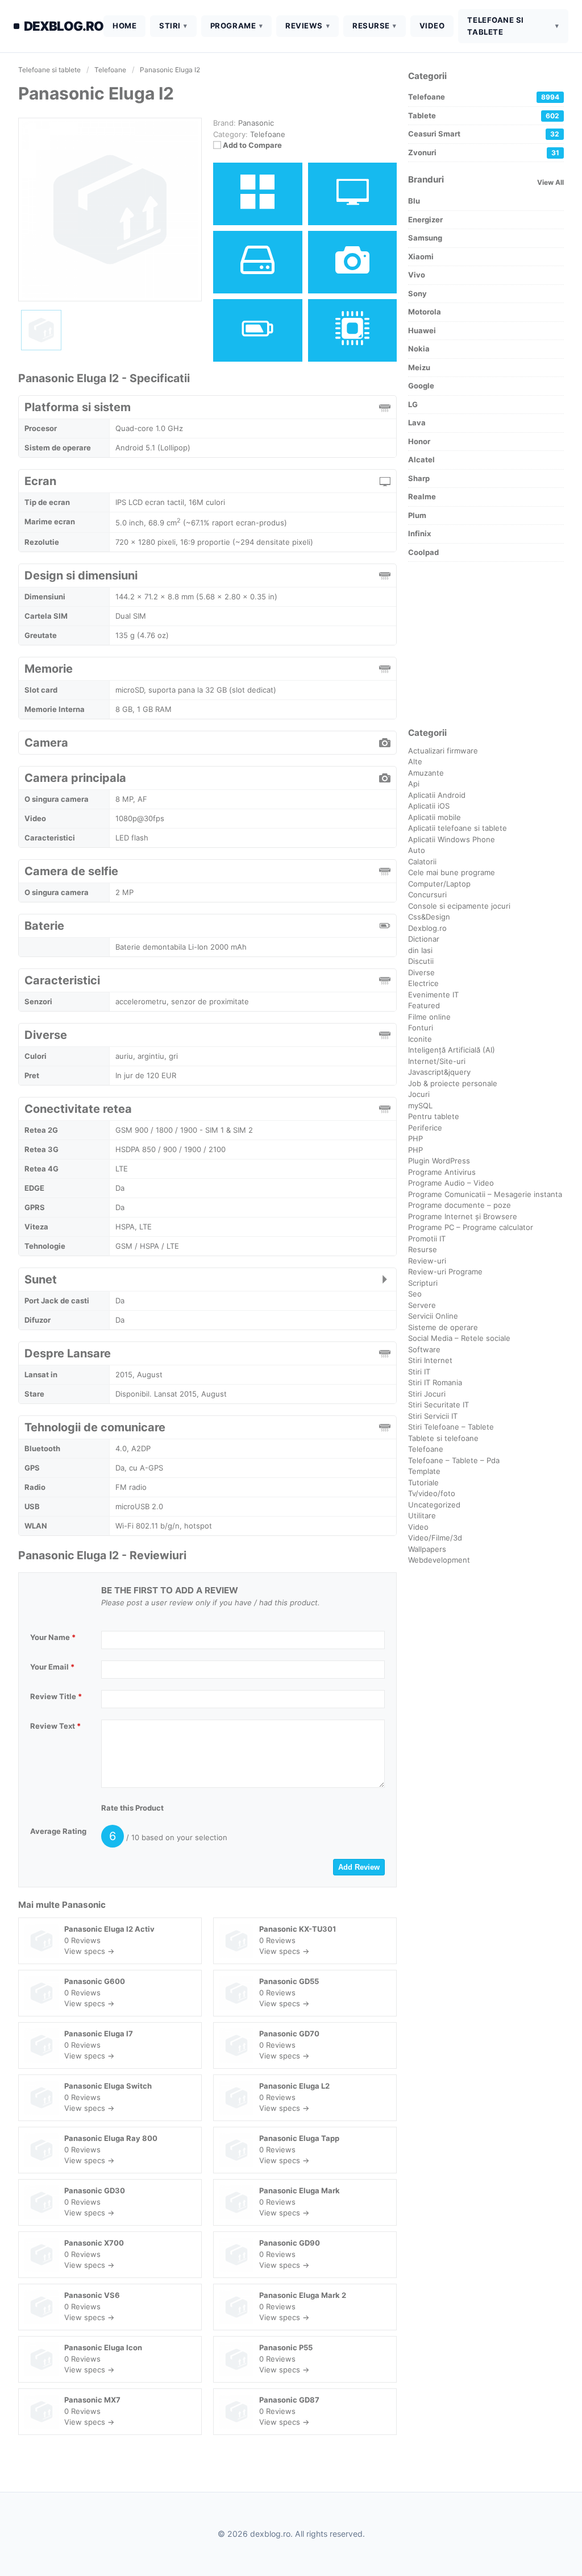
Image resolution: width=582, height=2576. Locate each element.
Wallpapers (427, 1549)
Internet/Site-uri (437, 1061)
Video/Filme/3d (435, 1538)
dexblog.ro (64, 26)
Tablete (484, 115)
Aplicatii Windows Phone (452, 839)
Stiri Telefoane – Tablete (451, 1427)
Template (424, 1471)
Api (414, 784)
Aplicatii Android (437, 795)
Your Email (52, 1667)
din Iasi (420, 950)
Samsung (425, 238)
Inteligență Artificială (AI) (452, 1050)
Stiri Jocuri (427, 1394)
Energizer (425, 220)
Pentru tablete (434, 1116)
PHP (415, 1138)
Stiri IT (419, 1372)
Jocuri (419, 1094)
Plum (417, 515)
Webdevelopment (439, 1560)
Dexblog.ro (427, 928)
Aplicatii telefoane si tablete (458, 828)
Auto (417, 850)
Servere (422, 1305)
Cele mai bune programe (452, 872)
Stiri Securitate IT (438, 1405)
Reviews (304, 26)
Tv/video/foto (432, 1493)
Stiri (170, 26)
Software (424, 1349)
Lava (417, 423)
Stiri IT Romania (435, 1382)
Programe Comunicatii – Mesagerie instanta (485, 1194)
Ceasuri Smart (484, 134)
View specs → (89, 1951)
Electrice (423, 983)
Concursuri (427, 894)
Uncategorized (434, 1505)
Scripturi (423, 1283)
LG (413, 404)
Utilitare (422, 1515)
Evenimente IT (433, 995)
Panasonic (84, 1905)
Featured (424, 1005)
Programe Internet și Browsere (463, 1216)
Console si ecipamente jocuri (459, 906)
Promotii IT (427, 1239)
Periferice (425, 1128)
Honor (419, 441)
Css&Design (429, 917)
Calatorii (422, 862)
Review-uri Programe (445, 1272)
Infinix (419, 533)
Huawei (422, 330)
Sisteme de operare (443, 1327)
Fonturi (421, 1028)
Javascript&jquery (439, 1072)
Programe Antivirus (442, 1172)
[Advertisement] (486, 644)
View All (550, 182)
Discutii (421, 961)
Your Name (53, 1637)
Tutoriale (423, 1482)
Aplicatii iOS (429, 806)
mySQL (420, 1105)
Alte (415, 761)
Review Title (56, 1696)
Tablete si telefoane (443, 1438)
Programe (233, 26)
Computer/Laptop (439, 884)
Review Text (55, 1726)
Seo (415, 1294)
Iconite (420, 1039)
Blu (414, 201)
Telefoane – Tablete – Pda (454, 1460)
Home (124, 26)
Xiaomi (421, 256)
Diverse (421, 972)
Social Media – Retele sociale (459, 1338)
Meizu (419, 367)
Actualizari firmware (443, 751)
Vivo (417, 275)
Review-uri (427, 1261)
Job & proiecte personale (453, 1083)
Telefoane (268, 134)
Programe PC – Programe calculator (471, 1227)
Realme (422, 496)
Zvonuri (484, 152)
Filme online (429, 1017)
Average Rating (58, 1831)
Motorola (425, 312)
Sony (417, 293)
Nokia (419, 349)
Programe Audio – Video (451, 1183)
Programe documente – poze (460, 1205)
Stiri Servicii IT (433, 1416)
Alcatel (421, 459)
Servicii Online (433, 1316)
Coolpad (423, 552)
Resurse (371, 26)
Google (421, 386)
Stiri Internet (430, 1360)
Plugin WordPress (439, 1161)
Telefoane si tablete (495, 26)
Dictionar (424, 939)
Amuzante (426, 773)
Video (432, 26)
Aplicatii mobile (435, 817)
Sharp (419, 478)
